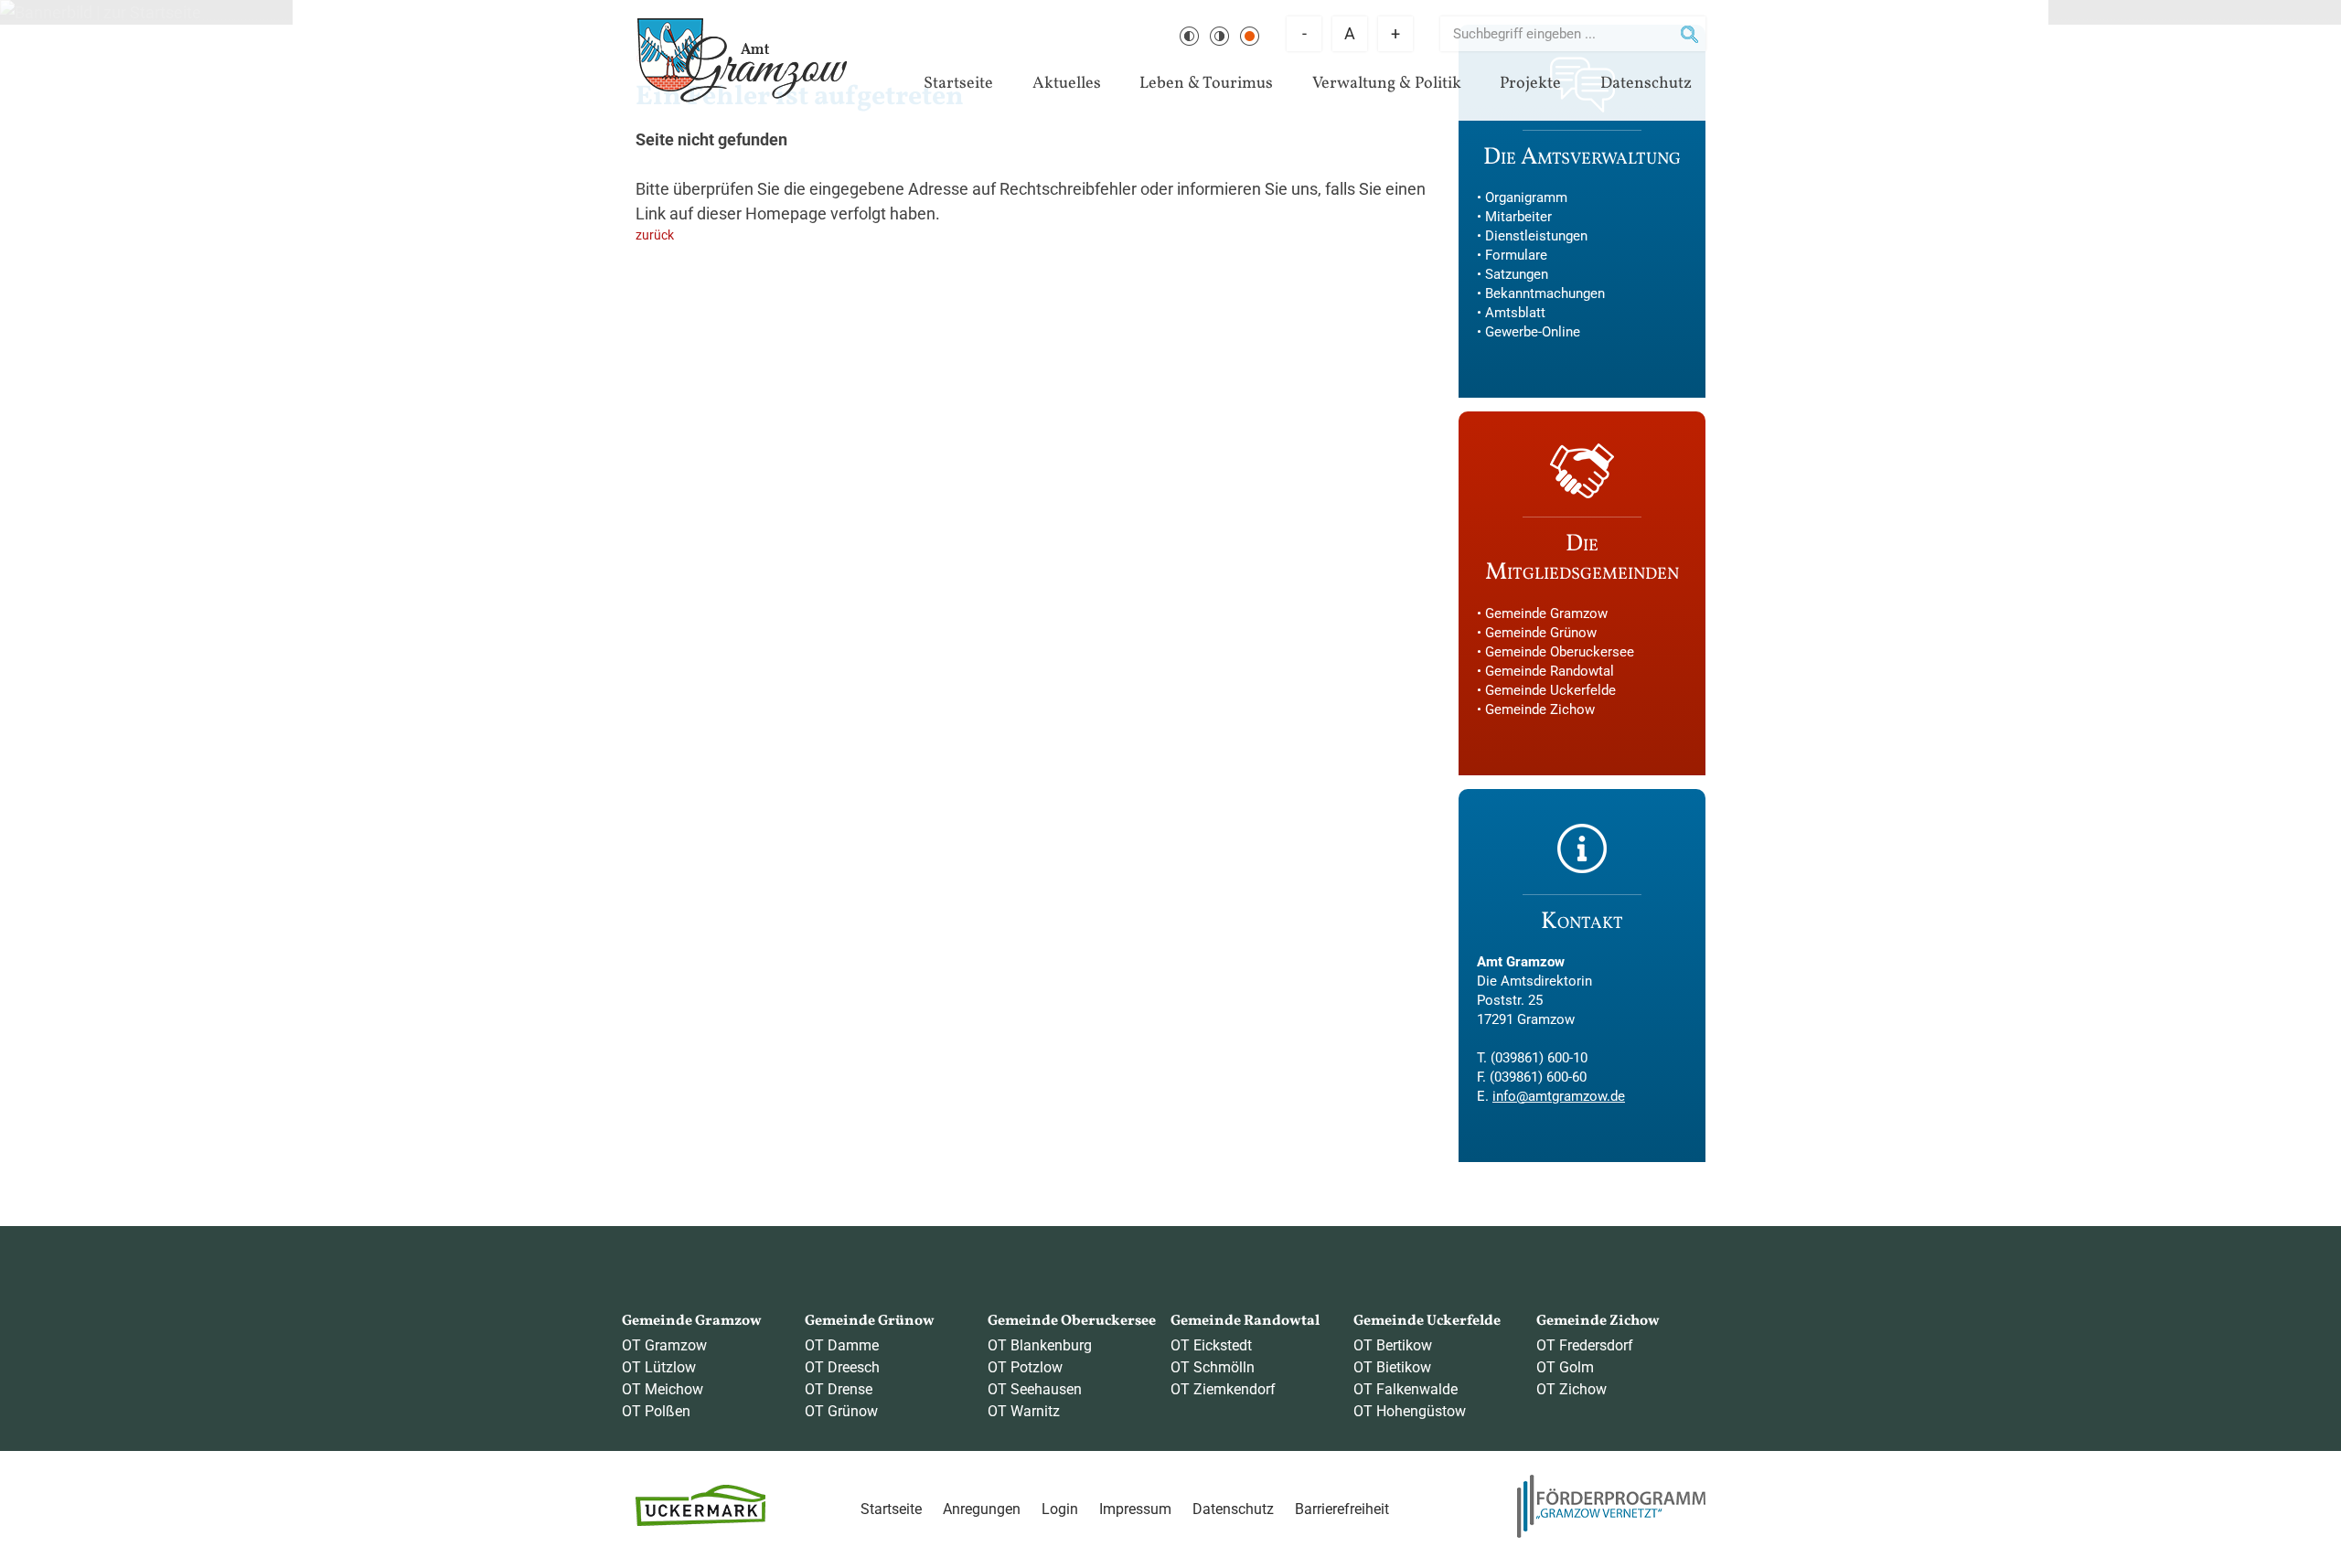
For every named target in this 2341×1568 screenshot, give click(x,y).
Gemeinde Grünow (1541, 633)
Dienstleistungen (1536, 236)
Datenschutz (1646, 84)
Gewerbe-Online (1533, 332)
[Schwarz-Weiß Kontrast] (1189, 36)
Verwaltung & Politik (1387, 84)
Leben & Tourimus (1206, 84)
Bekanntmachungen (1545, 293)
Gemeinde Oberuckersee (1560, 652)
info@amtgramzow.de (1559, 1096)
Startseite (958, 84)
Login (1060, 1509)
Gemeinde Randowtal (1550, 671)
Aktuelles (1067, 84)
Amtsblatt (1515, 313)
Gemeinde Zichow (1540, 709)
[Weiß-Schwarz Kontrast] (1219, 36)
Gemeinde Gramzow (1546, 613)
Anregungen (982, 1509)
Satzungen (1517, 274)
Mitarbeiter (1518, 217)
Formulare (1516, 255)
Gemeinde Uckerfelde (1550, 690)
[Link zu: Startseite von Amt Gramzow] (742, 60)
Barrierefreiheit (1342, 1509)
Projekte (1530, 84)
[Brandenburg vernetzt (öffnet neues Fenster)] (1611, 1533)
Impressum (1135, 1509)
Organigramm (1526, 197)
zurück (655, 235)
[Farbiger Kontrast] (1250, 36)
